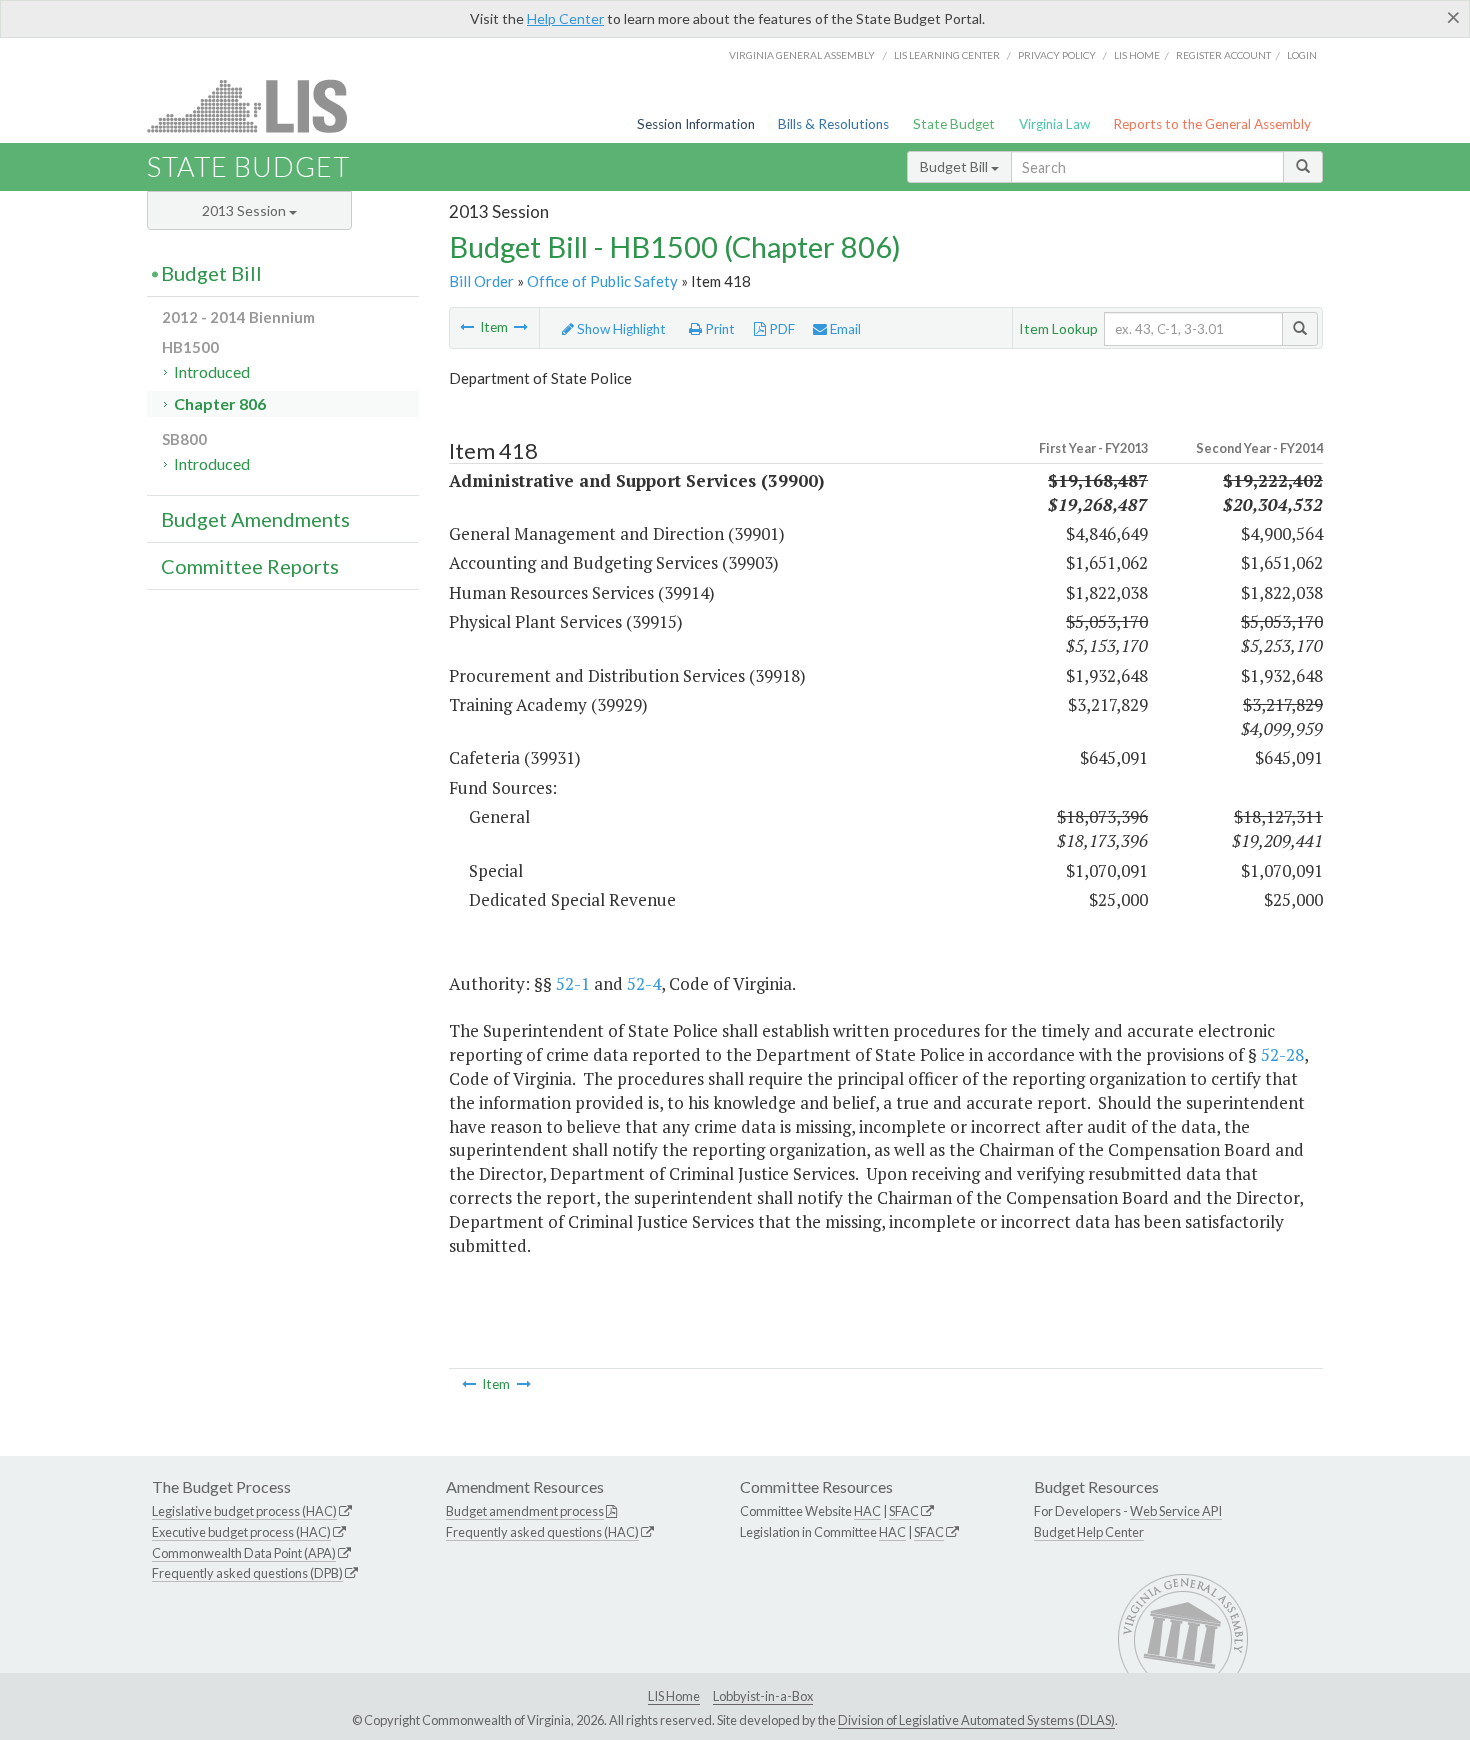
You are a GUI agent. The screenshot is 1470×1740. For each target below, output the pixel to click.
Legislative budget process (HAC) (244, 1511)
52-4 (644, 983)
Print (718, 329)
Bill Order (481, 281)
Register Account (1223, 55)
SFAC (904, 1511)
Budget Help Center (1089, 1532)
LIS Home (674, 1696)
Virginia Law (1054, 124)
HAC (867, 1511)
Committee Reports (250, 566)
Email (844, 329)
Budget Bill (955, 166)
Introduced (212, 371)
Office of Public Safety (602, 281)
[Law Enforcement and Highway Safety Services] (467, 327)
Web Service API (1176, 1511)
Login (1302, 55)
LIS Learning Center (947, 55)
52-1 (573, 983)
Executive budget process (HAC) (241, 1532)
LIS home (1137, 55)
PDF (780, 329)
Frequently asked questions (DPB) (247, 1573)
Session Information (696, 124)
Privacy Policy (1057, 55)
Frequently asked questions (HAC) (542, 1532)
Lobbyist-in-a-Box (763, 1696)
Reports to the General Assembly (1212, 124)
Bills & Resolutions (833, 124)
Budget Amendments (255, 519)
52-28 (1282, 1054)
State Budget (954, 124)
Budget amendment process (525, 1511)
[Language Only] (521, 327)
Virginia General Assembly (802, 55)
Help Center (565, 18)
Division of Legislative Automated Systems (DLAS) (976, 1720)
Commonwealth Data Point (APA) (244, 1553)
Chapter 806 (220, 403)
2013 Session (245, 210)
